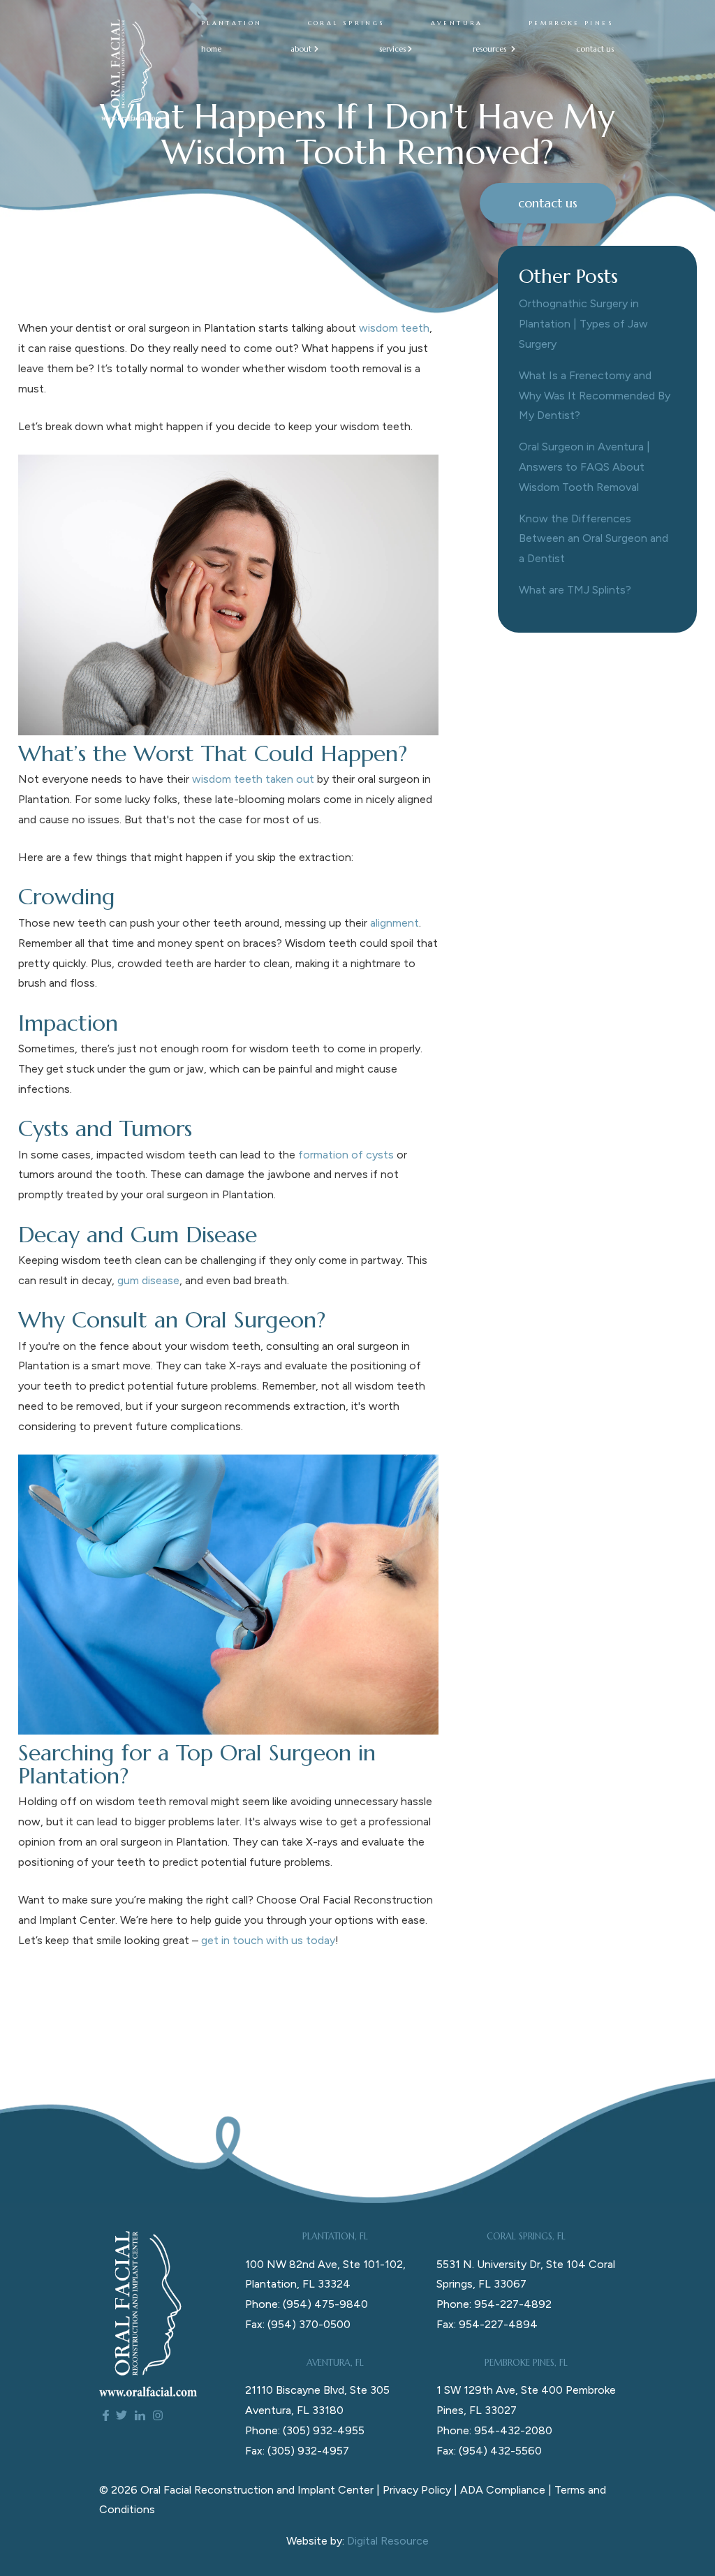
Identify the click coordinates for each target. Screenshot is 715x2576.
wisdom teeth (394, 328)
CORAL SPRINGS (347, 23)
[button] (300, 49)
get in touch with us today (268, 1940)
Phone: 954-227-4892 (494, 2304)
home (211, 49)
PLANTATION (232, 23)
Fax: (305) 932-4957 (297, 2451)
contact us (595, 49)
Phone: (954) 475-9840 (307, 2304)
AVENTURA (457, 23)
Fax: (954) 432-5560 (489, 2451)
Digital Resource (388, 2541)
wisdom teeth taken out (253, 779)
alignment (395, 923)
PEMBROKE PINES (571, 23)
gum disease (148, 1280)
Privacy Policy (417, 2490)
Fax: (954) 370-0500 (298, 2324)
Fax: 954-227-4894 (487, 2324)
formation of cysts (346, 1155)
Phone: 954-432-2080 (494, 2430)
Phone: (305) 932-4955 (305, 2430)
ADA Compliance (503, 2490)
